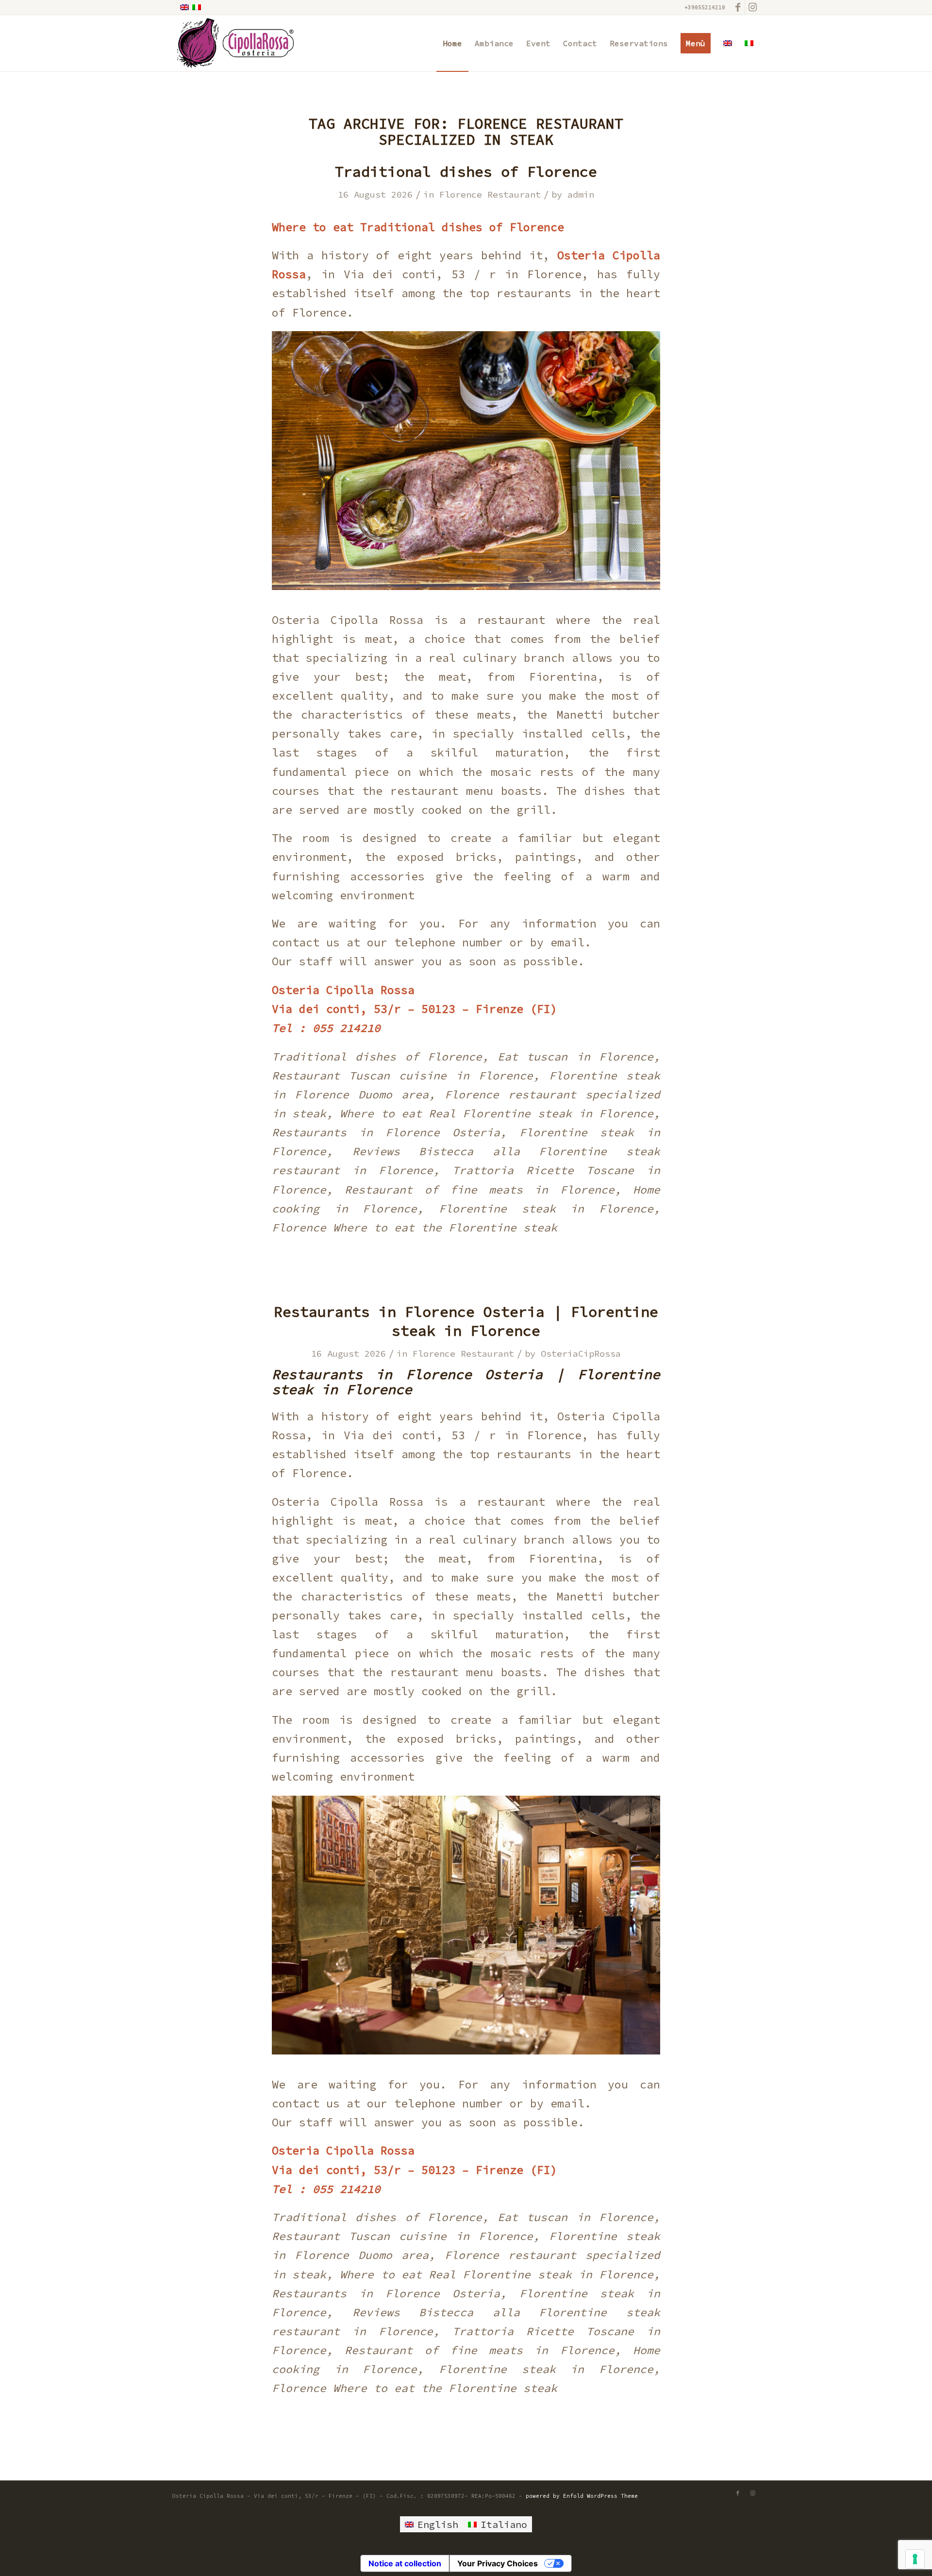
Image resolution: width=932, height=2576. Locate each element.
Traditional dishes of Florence (466, 171)
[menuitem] (452, 43)
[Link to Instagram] (752, 7)
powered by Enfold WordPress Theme (582, 2496)
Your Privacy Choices (498, 2563)
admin (581, 194)
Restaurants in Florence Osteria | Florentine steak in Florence (466, 1321)
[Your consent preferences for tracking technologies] (915, 2559)
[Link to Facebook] (738, 7)
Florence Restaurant (490, 194)
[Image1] (233, 43)
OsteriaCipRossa (581, 1354)
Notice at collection (405, 2563)
